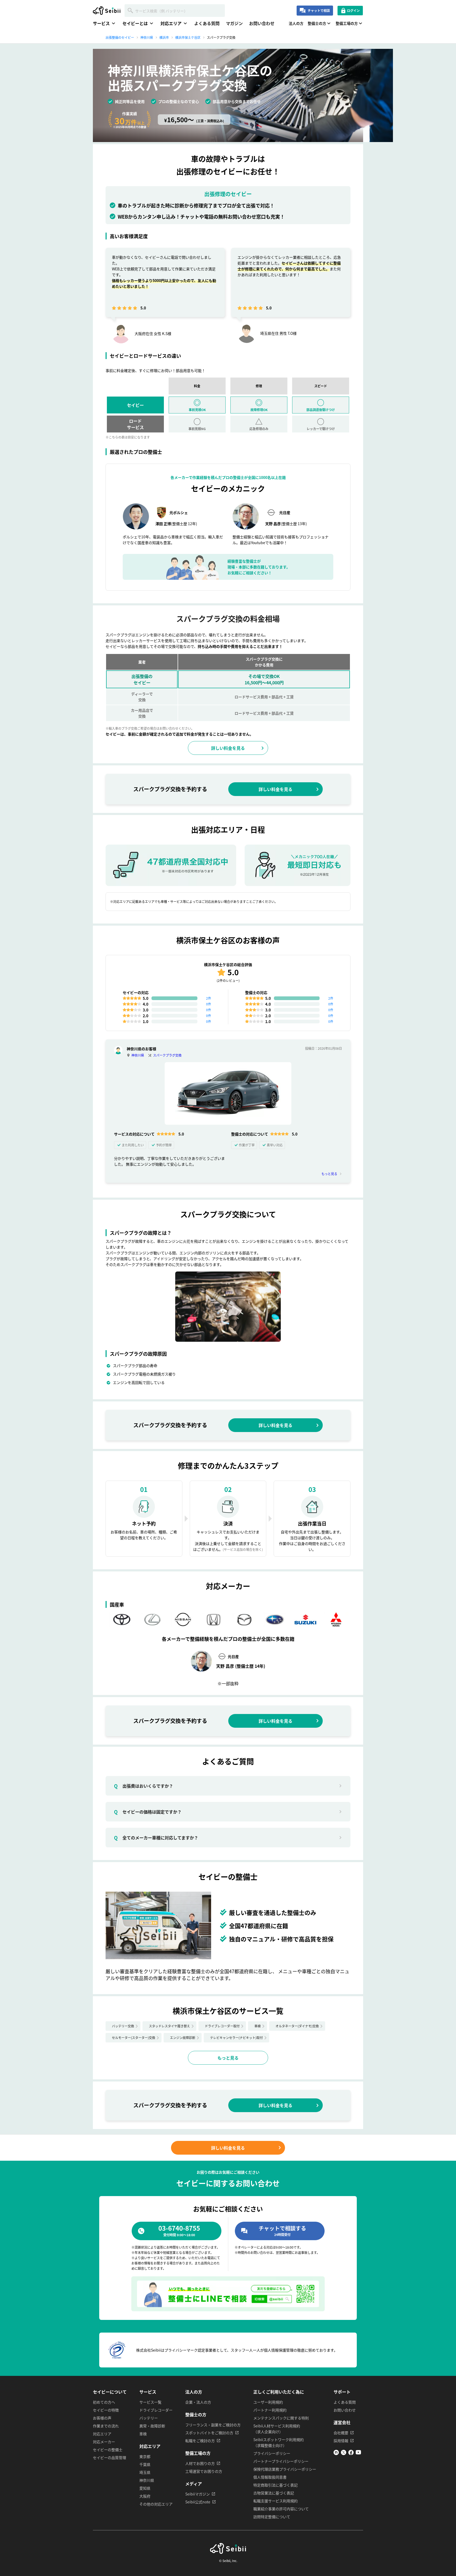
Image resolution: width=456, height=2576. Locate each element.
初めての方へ (104, 2402)
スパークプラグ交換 (167, 1055)
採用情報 (341, 2441)
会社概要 (341, 2433)
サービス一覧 (150, 2402)
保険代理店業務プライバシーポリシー (285, 2469)
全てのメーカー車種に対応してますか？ (156, 1838)
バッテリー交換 (123, 2026)
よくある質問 (207, 23)
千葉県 (145, 2464)
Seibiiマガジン (198, 2494)
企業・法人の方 (198, 2402)
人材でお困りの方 (200, 2463)
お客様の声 (102, 2418)
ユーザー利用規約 (268, 2402)
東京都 (145, 2456)
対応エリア (102, 2434)
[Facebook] (351, 2453)
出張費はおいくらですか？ (144, 1786)
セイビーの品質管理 (110, 2457)
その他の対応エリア (156, 2504)
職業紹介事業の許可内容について (281, 2509)
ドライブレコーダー (156, 2410)
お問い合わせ (262, 23)
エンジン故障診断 (183, 2038)
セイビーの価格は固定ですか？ (148, 1812)
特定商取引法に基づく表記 (275, 2485)
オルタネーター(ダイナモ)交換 (297, 2026)
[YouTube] (358, 2453)
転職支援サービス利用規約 (275, 2501)
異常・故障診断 (152, 2426)
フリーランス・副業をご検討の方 (213, 2425)
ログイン (353, 10)
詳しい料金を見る (228, 748)
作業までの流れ (106, 2426)
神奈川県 (138, 1055)
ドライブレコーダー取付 (222, 2026)
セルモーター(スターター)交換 (134, 2038)
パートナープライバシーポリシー (281, 2461)
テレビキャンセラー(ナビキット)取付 (236, 2038)
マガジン (234, 23)
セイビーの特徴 (106, 2410)
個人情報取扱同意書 (270, 2477)
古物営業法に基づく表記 (274, 2493)
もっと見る (329, 1174)
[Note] (336, 2453)
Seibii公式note (198, 2502)
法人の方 (296, 23)
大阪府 (145, 2496)
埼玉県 (145, 2472)
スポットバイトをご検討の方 (209, 2433)
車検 (258, 2026)
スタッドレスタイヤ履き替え (169, 2026)
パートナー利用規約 (270, 2410)
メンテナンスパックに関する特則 (281, 2418)
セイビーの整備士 (108, 2450)
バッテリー (149, 2418)
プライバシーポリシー (272, 2453)
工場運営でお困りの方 (204, 2471)
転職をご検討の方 (200, 2441)
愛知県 (145, 2488)
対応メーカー (104, 2442)
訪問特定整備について (272, 2517)
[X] (344, 2453)
